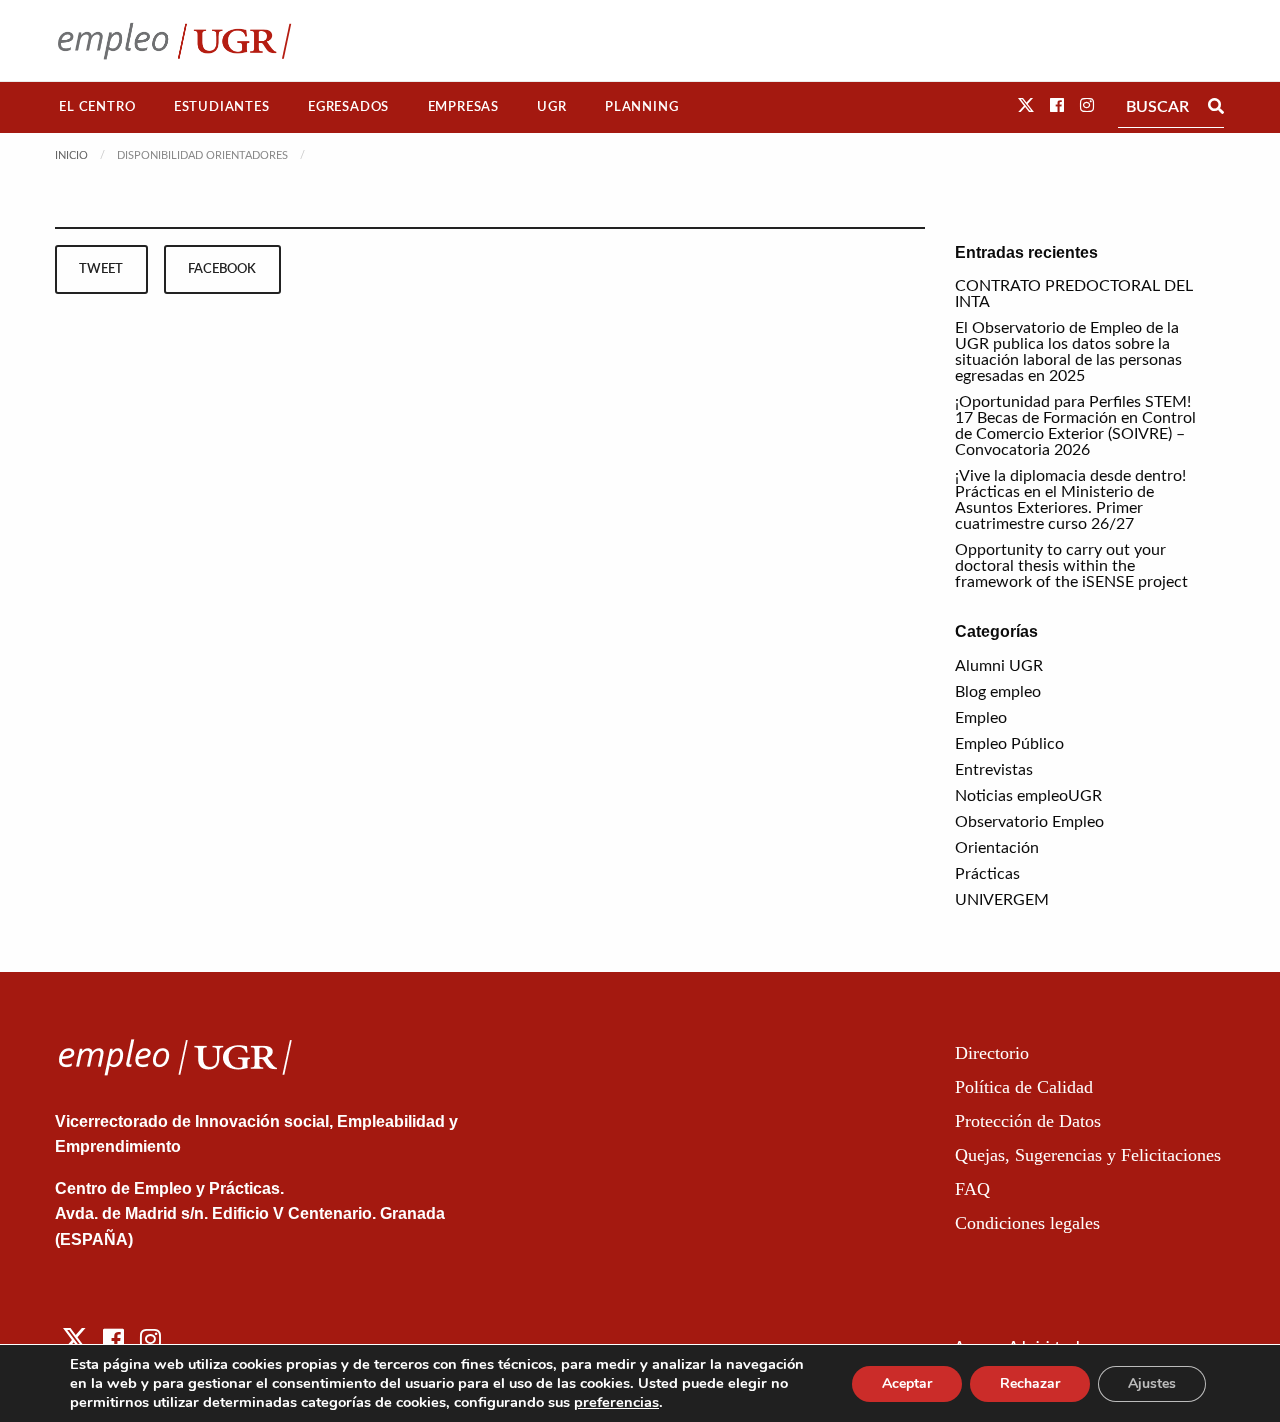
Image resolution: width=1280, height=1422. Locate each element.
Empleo (981, 718)
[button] (1026, 106)
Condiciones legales (1027, 1223)
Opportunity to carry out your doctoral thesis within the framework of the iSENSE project (1071, 566)
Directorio (992, 1053)
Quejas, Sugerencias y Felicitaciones (1088, 1155)
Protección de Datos (1028, 1121)
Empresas (463, 107)
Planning (641, 107)
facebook (222, 269)
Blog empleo (998, 692)
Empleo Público (1009, 744)
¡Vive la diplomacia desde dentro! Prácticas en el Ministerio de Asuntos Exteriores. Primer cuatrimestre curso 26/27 (1070, 500)
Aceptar (907, 1383)
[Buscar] (1216, 107)
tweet (101, 269)
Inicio (71, 155)
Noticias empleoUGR (1028, 796)
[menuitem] (97, 107)
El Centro (97, 107)
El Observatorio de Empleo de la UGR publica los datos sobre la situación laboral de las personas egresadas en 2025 (1068, 352)
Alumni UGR (999, 666)
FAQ (972, 1189)
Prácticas (987, 874)
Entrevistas (994, 770)
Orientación (997, 848)
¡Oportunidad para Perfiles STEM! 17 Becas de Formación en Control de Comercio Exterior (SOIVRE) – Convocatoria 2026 (1075, 426)
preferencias (616, 1402)
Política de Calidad (1024, 1087)
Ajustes (1152, 1383)
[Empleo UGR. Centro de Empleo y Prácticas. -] (174, 40)
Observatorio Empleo (1029, 822)
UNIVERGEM (1002, 900)
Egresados (348, 107)
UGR (551, 107)
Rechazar (1030, 1383)
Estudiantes (222, 107)
